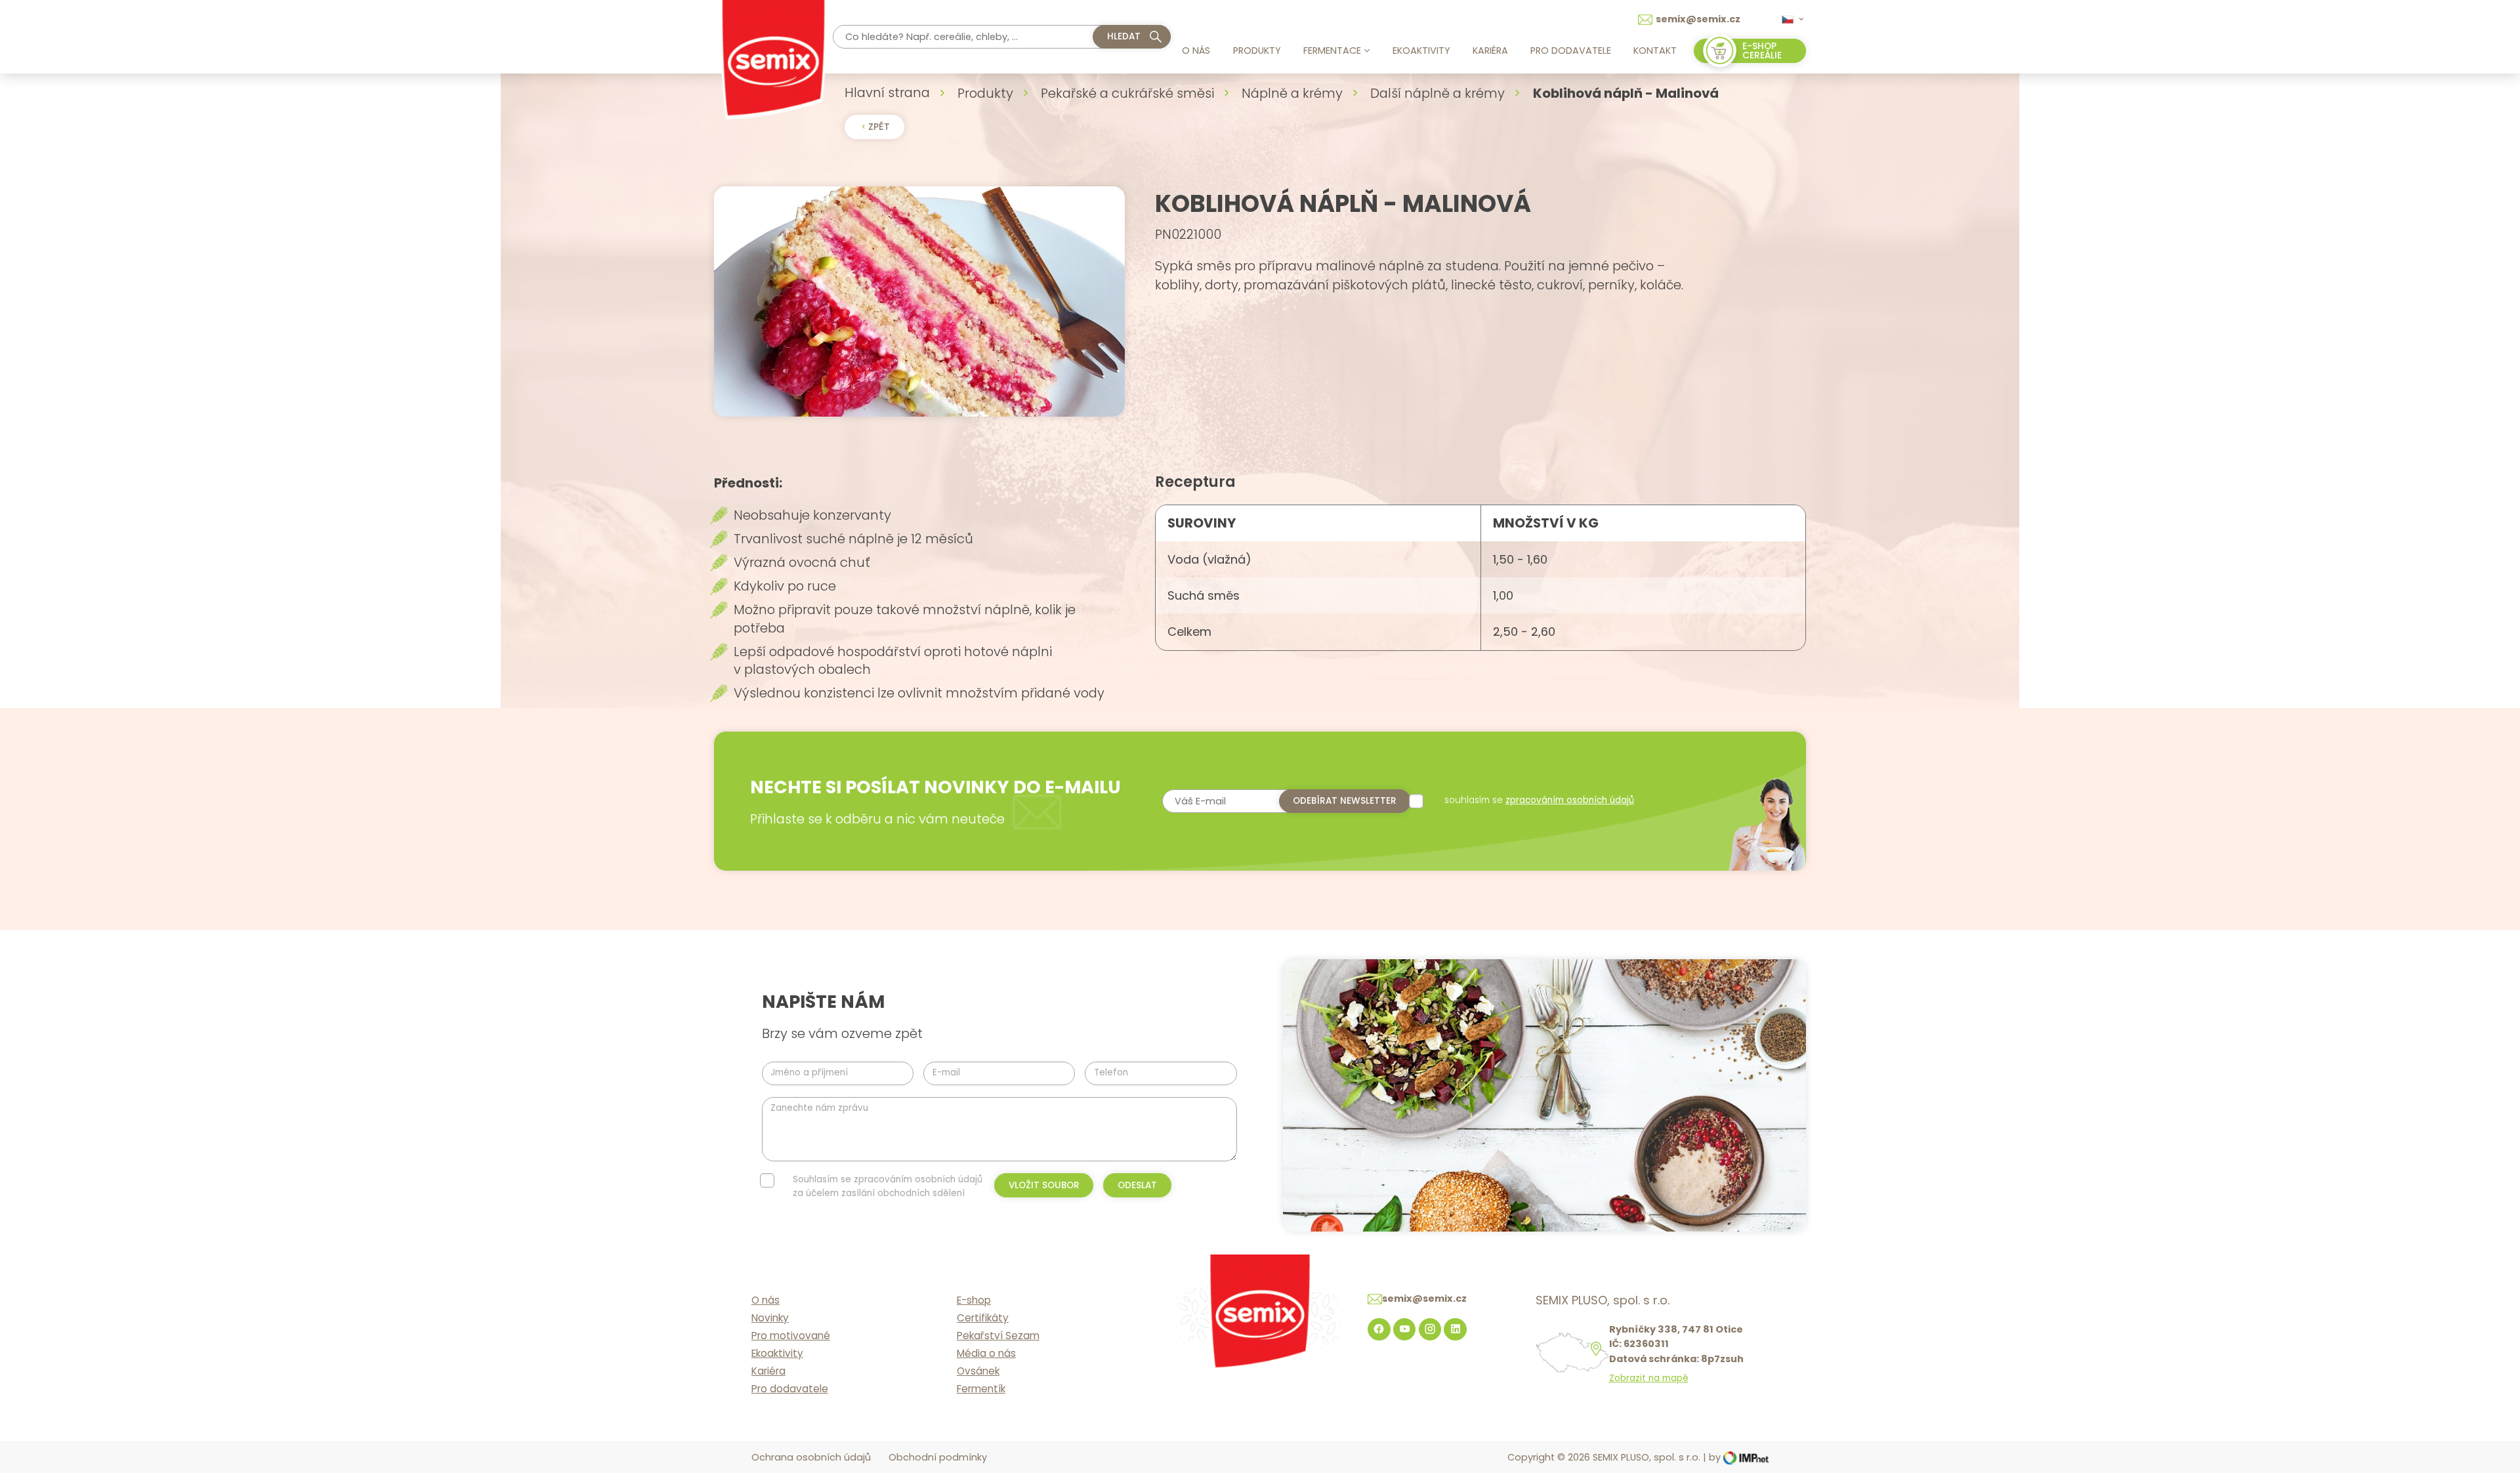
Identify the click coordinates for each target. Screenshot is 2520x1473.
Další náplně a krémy (1438, 93)
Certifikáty (983, 1318)
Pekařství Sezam (998, 1336)
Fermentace (1332, 51)
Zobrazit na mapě (1649, 1379)
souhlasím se (1539, 800)
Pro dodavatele (1571, 51)
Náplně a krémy (1292, 93)
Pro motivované (791, 1336)
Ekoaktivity (1421, 51)
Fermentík (981, 1389)
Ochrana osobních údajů (811, 1457)
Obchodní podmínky (938, 1457)
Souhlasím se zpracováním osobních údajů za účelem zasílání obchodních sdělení (888, 1186)
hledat (1124, 36)
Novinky (770, 1318)
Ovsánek (978, 1371)
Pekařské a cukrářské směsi (1127, 93)
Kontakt (1655, 51)
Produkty (1257, 51)
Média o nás (986, 1353)
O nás (1196, 51)
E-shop (974, 1300)
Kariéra (1490, 51)
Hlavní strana (887, 93)
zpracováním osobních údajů (1570, 800)
